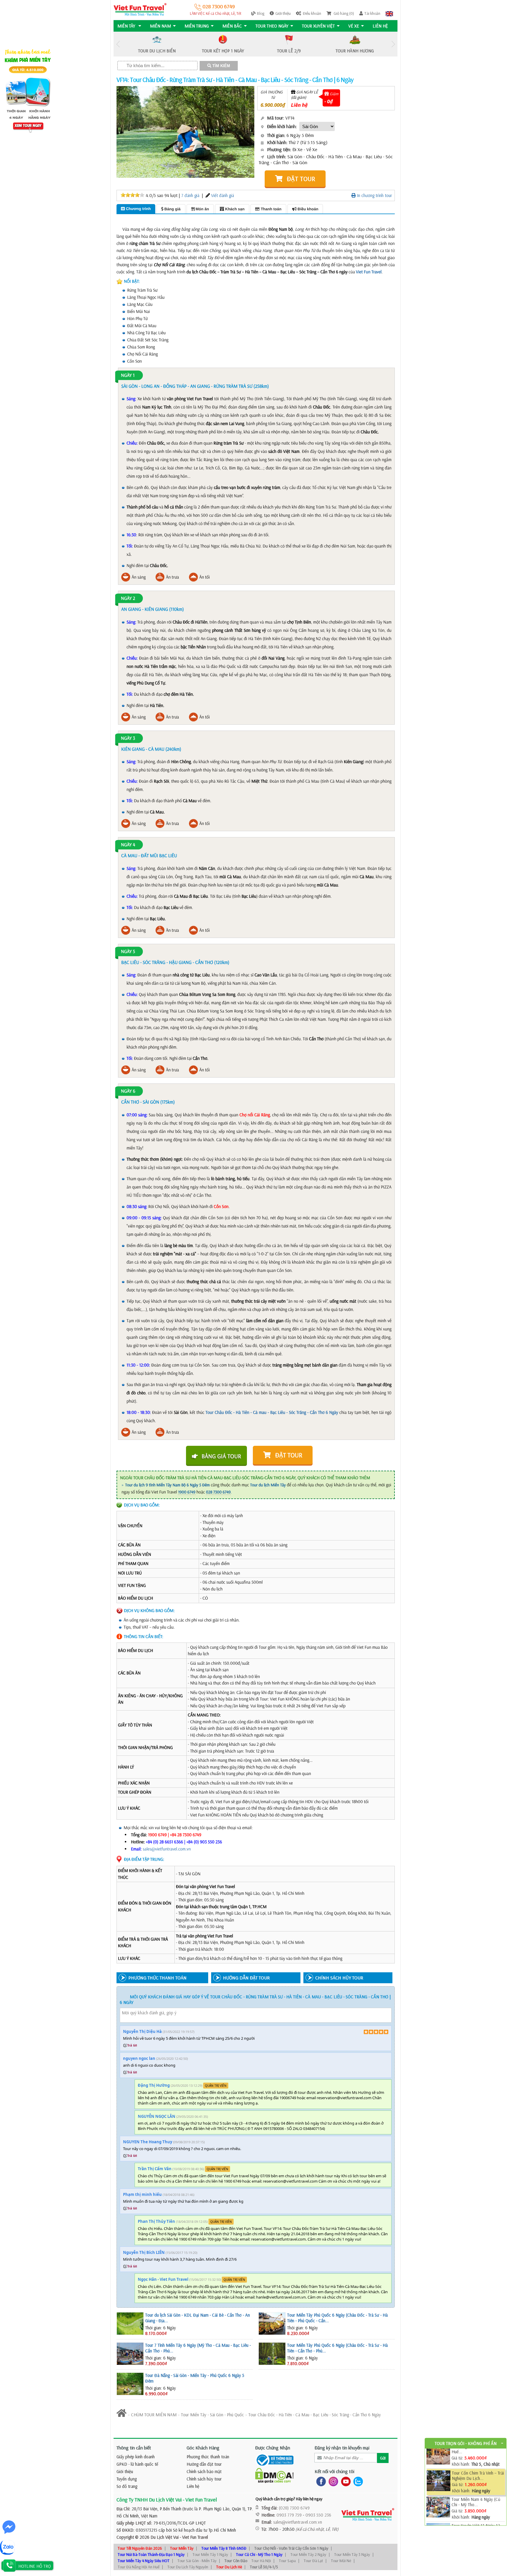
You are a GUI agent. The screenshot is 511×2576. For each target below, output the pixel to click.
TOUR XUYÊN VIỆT (318, 26)
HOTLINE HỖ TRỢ (35, 2566)
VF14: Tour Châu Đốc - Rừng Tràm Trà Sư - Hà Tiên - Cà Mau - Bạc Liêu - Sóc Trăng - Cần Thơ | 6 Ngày (235, 80)
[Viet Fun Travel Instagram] (332, 2481)
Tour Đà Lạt (313, 2561)
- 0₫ (329, 101)
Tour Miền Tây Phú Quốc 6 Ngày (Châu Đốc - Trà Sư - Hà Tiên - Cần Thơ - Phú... (337, 2348)
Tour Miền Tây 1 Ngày (210, 2554)
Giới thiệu (283, 13)
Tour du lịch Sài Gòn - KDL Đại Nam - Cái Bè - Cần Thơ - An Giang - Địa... (198, 2318)
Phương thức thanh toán (208, 2457)
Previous (118, 44)
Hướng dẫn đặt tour (204, 2464)
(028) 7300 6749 (294, 2508)
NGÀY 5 (128, 952)
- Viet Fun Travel (193, 2537)
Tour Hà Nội (261, 2561)
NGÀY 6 (128, 1091)
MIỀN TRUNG (197, 26)
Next (393, 44)
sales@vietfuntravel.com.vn (167, 1849)
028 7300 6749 (218, 6)
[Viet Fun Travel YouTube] (345, 2481)
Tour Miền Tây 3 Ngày (352, 2554)
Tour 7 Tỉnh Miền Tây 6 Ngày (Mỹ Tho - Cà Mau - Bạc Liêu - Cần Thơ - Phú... (198, 2348)
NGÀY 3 (128, 738)
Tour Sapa (287, 2561)
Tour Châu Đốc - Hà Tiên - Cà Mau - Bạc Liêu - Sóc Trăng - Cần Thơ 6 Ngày (315, 2415)
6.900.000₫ (273, 105)
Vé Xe (354, 26)
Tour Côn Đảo (236, 2561)
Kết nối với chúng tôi (334, 2471)
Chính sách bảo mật (204, 2471)
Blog (261, 13)
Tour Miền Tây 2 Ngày (308, 2554)
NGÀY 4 (128, 845)
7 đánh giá (190, 195)
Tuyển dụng (127, 2479)
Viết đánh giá (223, 195)
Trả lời (132, 2045)
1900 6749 (187, 1492)
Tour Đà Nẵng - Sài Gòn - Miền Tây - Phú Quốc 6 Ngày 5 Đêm (195, 2378)
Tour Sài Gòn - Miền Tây (197, 2561)
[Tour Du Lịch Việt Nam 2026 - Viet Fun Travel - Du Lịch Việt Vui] (140, 9)
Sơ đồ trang (127, 2486)
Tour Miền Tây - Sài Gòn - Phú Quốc (212, 2415)
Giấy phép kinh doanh (136, 2457)
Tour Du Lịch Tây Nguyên (188, 2567)
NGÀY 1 (128, 375)
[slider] (132, 195)
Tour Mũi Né (341, 2561)
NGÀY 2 (128, 598)
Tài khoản (372, 13)
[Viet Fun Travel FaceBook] (320, 2481)
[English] (389, 13)
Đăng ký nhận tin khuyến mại (342, 2448)
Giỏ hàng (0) (343, 13)
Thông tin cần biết (134, 2448)
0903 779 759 (289, 2515)
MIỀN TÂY (127, 26)
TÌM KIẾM (221, 66)
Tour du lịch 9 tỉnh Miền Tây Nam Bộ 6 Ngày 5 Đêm (167, 1485)
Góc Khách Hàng (203, 2448)
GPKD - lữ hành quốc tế (137, 2464)
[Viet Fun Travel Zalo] (357, 2481)
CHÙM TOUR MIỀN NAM (154, 2415)
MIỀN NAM (160, 26)
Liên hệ (380, 26)
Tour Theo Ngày (272, 26)
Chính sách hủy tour (204, 2479)
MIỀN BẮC (232, 26)
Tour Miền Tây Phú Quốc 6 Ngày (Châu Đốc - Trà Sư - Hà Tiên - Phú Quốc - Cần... (337, 2318)
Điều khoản (312, 13)
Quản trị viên (216, 2086)
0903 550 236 (318, 2515)
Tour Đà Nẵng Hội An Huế (139, 2567)
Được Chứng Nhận (273, 2448)
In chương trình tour (374, 195)
